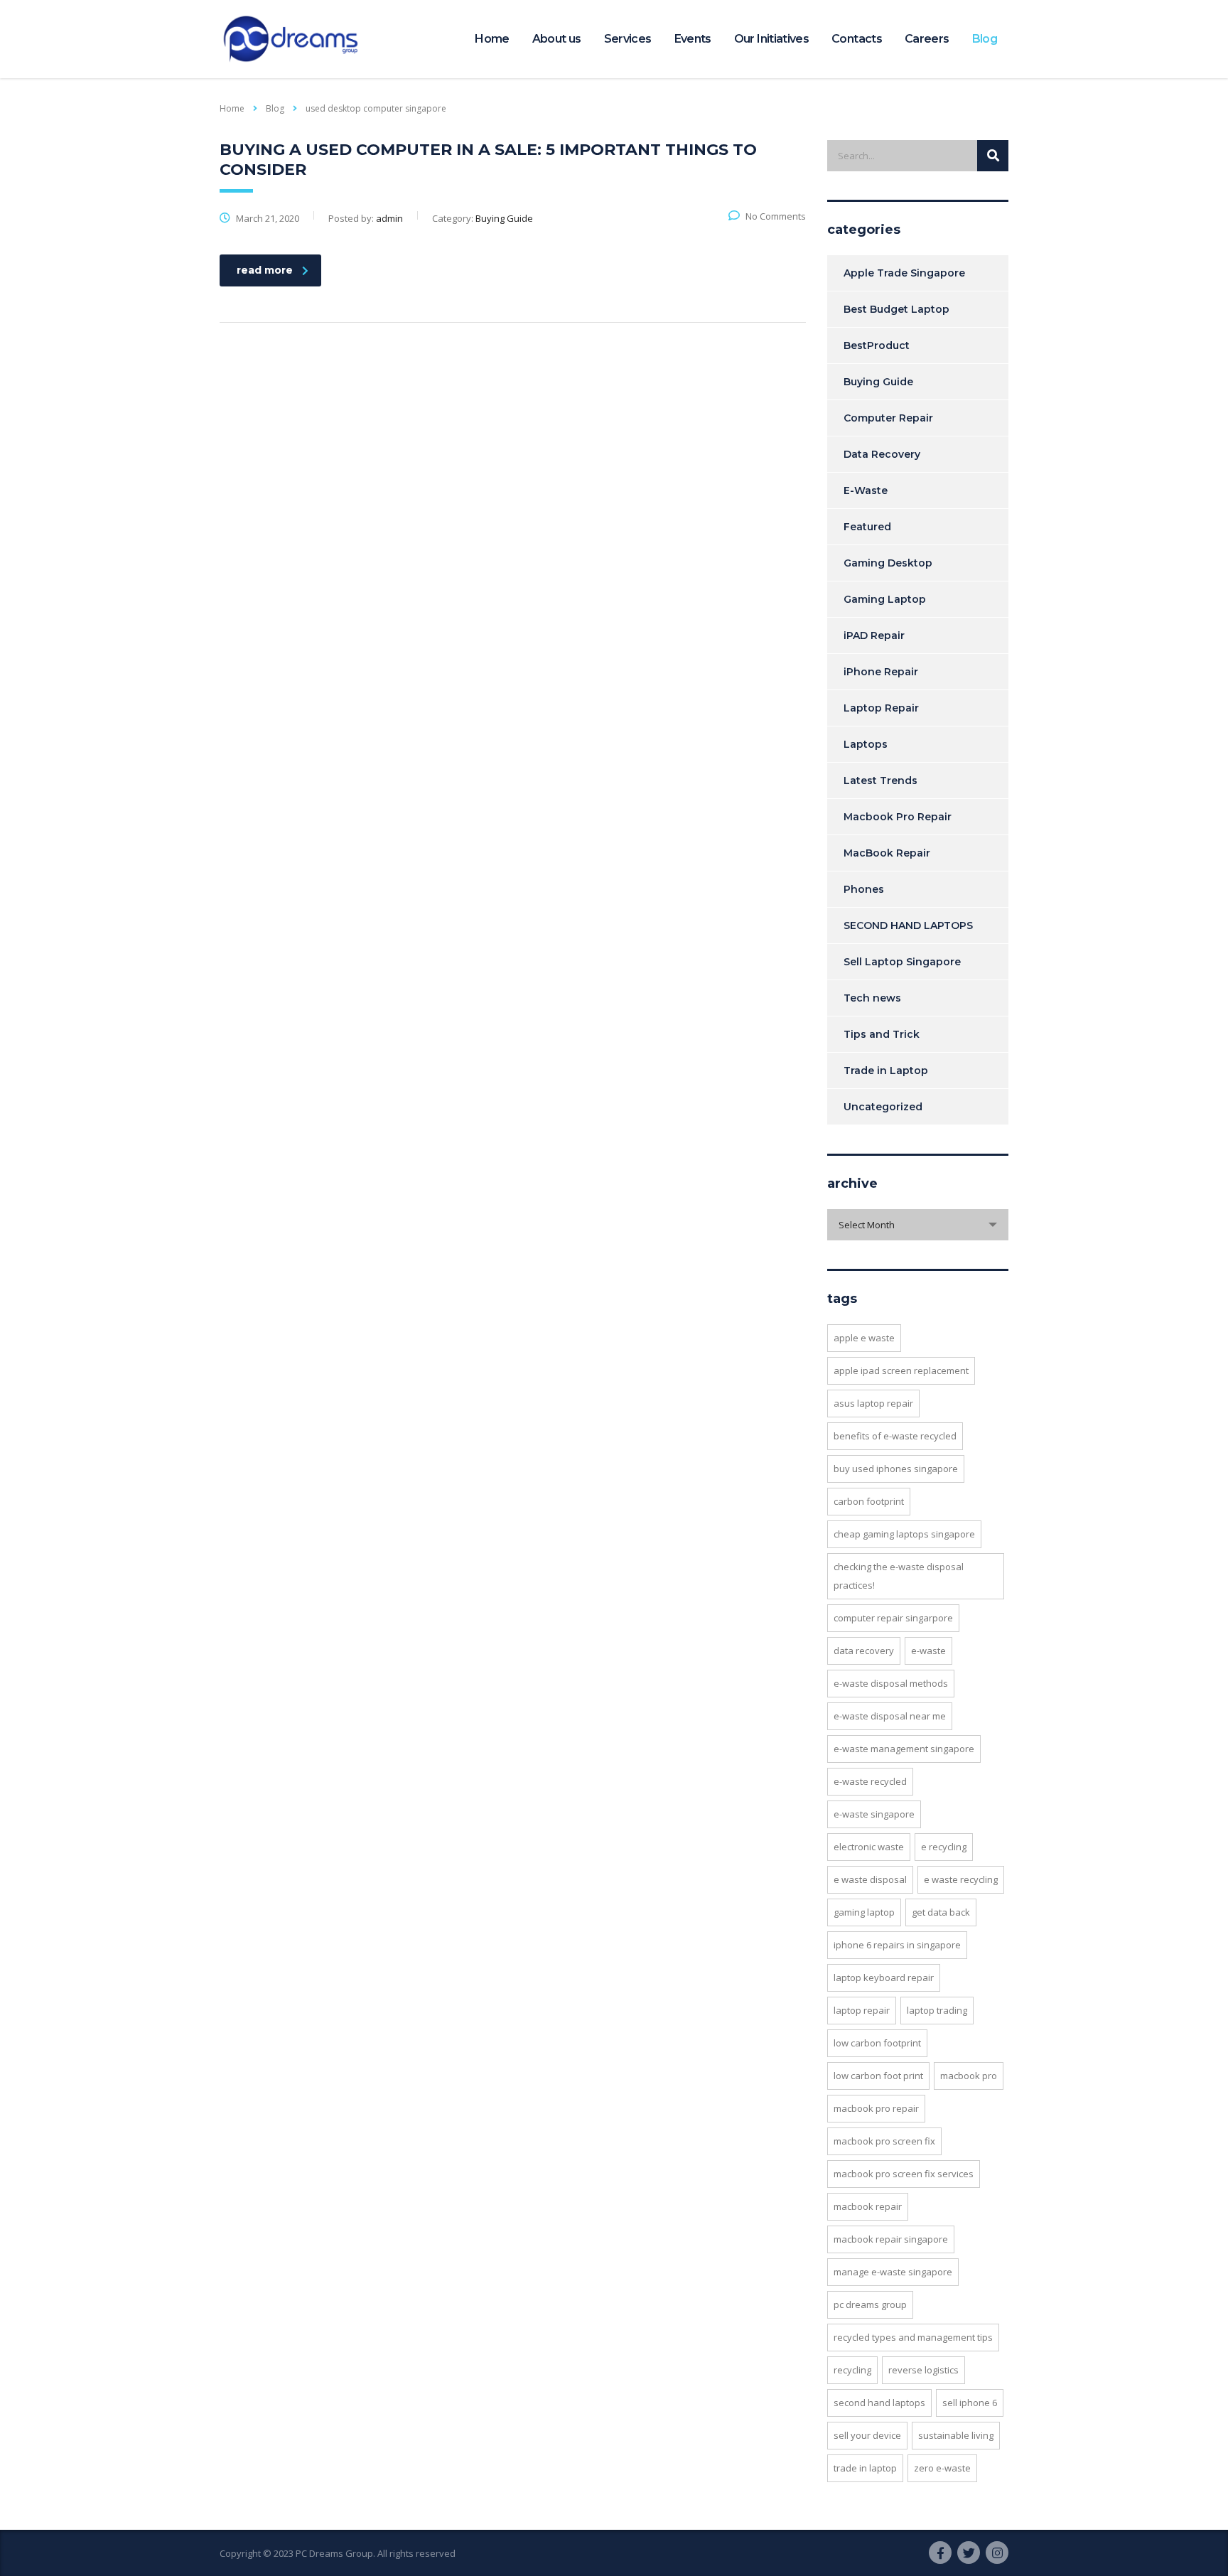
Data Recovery (882, 454)
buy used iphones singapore (896, 1469)
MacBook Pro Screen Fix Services (904, 2174)
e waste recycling (961, 1879)
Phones (864, 889)
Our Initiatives (771, 39)
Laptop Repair (881, 708)
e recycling (944, 1847)
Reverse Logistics (923, 2370)
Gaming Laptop (885, 599)
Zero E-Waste (942, 2468)
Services (628, 39)
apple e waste (864, 1338)
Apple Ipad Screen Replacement (901, 1370)
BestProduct (877, 345)
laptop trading (937, 2010)
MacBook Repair (887, 853)
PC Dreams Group (870, 2304)
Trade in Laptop (886, 1070)
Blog (985, 39)
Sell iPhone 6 (970, 2403)
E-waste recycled (870, 1781)
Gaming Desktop (888, 563)
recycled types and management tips (913, 2337)
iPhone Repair (881, 672)
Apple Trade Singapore (904, 273)
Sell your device (867, 2435)
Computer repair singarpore (893, 1618)
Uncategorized (883, 1107)
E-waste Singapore (874, 1814)
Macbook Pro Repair (898, 817)
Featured (867, 527)
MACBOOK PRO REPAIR (876, 2108)
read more (265, 270)
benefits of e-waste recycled (895, 1436)
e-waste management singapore (904, 1749)
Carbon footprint (869, 1501)
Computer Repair (888, 418)
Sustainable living (956, 2435)
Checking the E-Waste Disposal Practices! (899, 1576)
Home (492, 39)
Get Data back (941, 1912)
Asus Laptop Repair (873, 1403)
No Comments (776, 216)
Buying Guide (878, 382)
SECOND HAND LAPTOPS (908, 925)
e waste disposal (870, 1879)
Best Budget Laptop (896, 309)
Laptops (866, 744)
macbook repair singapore (891, 2239)
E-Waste (866, 490)
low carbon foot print (878, 2076)
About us (557, 39)
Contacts (857, 39)
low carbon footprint (877, 2043)
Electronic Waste (869, 1847)
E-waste (928, 1651)
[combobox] (918, 1225)
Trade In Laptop (865, 2468)
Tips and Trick (882, 1034)
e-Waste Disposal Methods (891, 1683)
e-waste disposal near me (890, 1716)
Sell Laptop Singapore (902, 962)
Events (693, 39)
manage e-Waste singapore (893, 2272)
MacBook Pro (969, 2076)
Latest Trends (880, 780)
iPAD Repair (874, 635)
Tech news (872, 998)
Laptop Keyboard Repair (884, 1977)
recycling (852, 2370)
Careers (927, 39)
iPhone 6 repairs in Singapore (897, 1945)
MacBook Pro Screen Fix (884, 2141)
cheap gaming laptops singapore (904, 1534)
